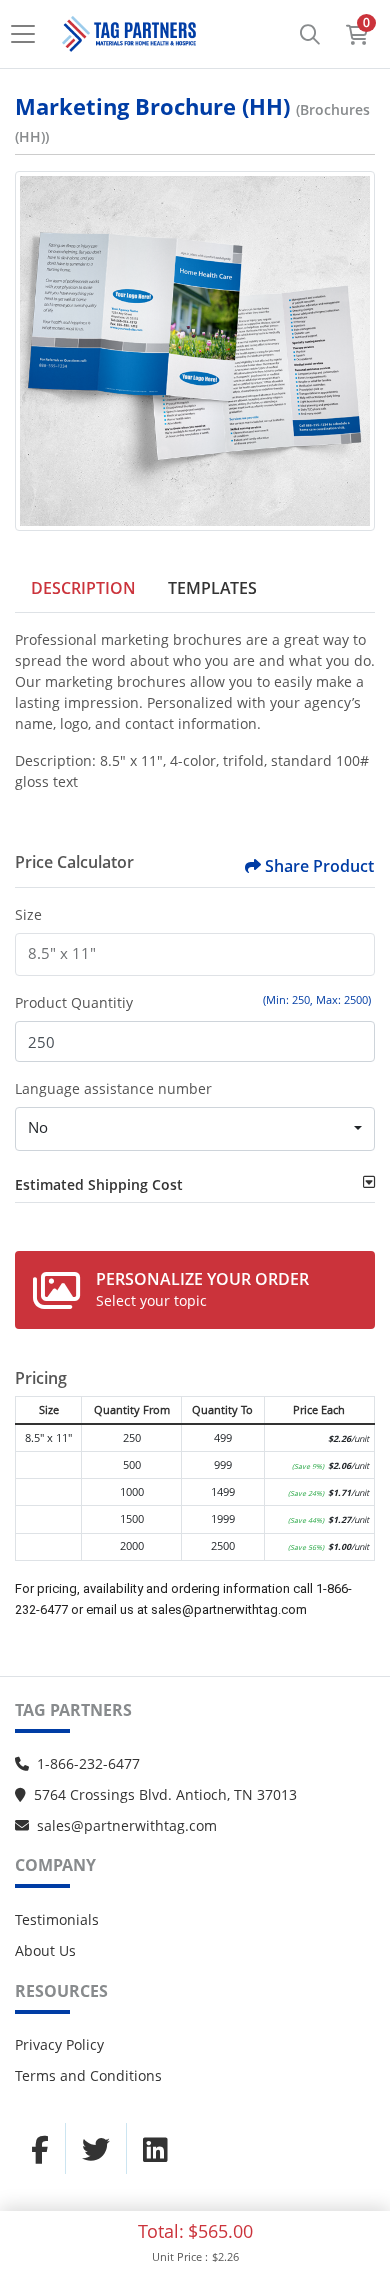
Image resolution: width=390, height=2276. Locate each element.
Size (28, 914)
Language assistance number (113, 1088)
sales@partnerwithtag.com (127, 1825)
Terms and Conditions (88, 2075)
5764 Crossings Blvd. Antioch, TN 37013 (165, 1794)
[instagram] (96, 2149)
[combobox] (195, 1129)
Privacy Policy (59, 2044)
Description (83, 588)
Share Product (319, 866)
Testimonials (57, 1919)
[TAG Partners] (129, 34)
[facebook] (40, 2149)
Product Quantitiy (74, 1002)
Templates (212, 588)
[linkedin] (155, 2149)
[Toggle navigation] (29, 34)
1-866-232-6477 (88, 1763)
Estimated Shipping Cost (99, 1184)
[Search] (310, 34)
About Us (45, 1950)
